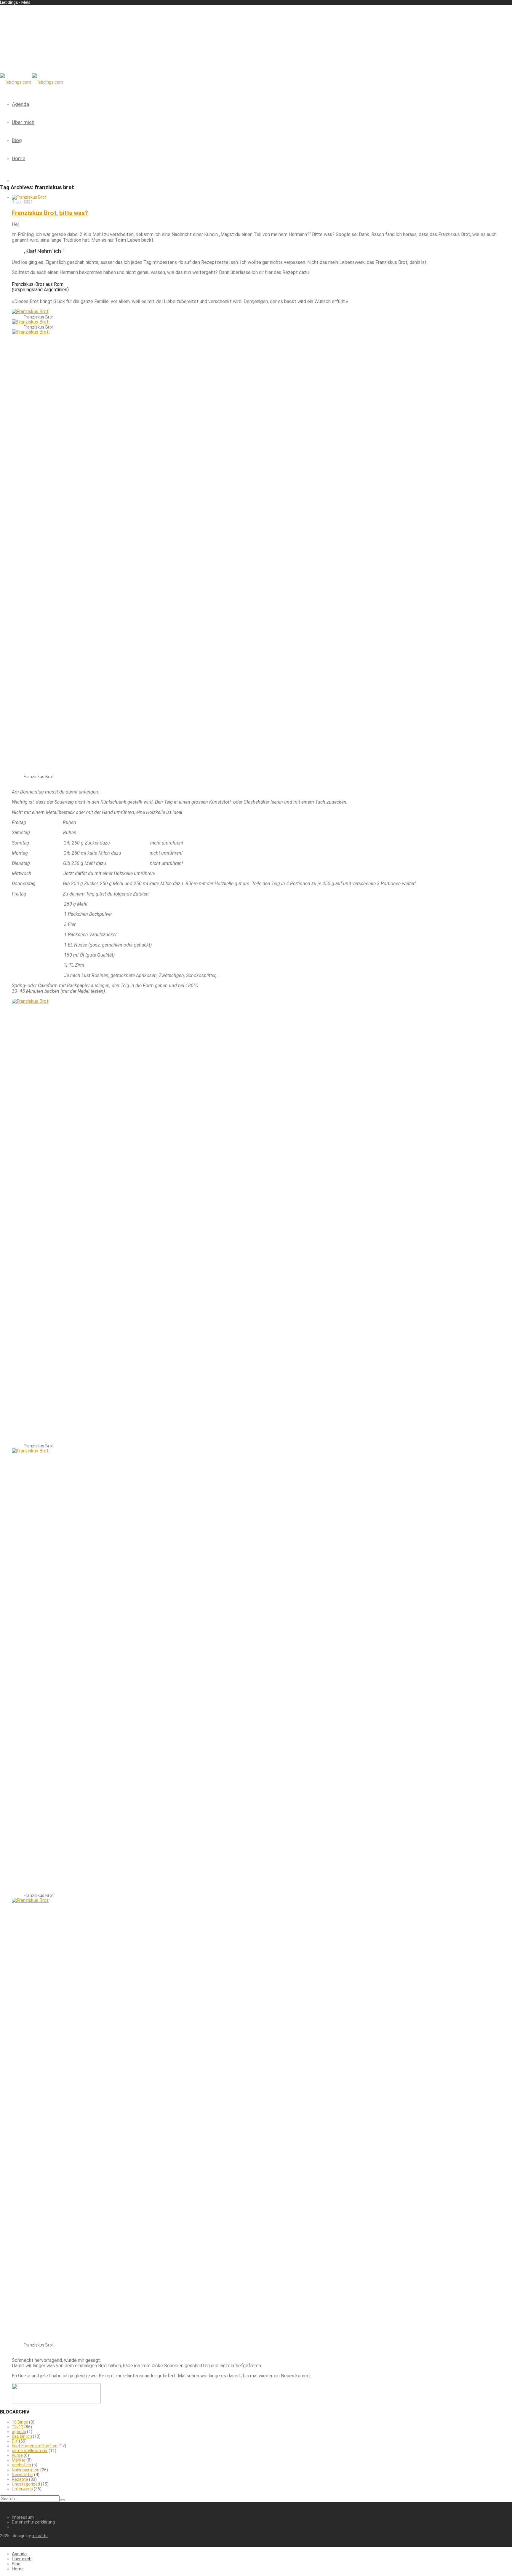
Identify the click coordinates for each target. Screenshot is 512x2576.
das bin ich (22, 2436)
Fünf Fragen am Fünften (35, 2446)
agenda (19, 2432)
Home (19, 158)
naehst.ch (21, 2465)
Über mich (23, 122)
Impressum (23, 2517)
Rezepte (20, 2479)
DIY (15, 2441)
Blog (17, 140)
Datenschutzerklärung (33, 2522)
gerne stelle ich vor (30, 2451)
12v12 (18, 2427)
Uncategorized (26, 2484)
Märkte (19, 2460)
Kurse (17, 2455)
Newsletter (23, 2475)
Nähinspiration (26, 2470)
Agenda (20, 104)
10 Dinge (20, 2422)
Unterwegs (22, 2489)
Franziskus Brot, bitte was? (50, 213)
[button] (63, 2500)
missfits (40, 2536)
